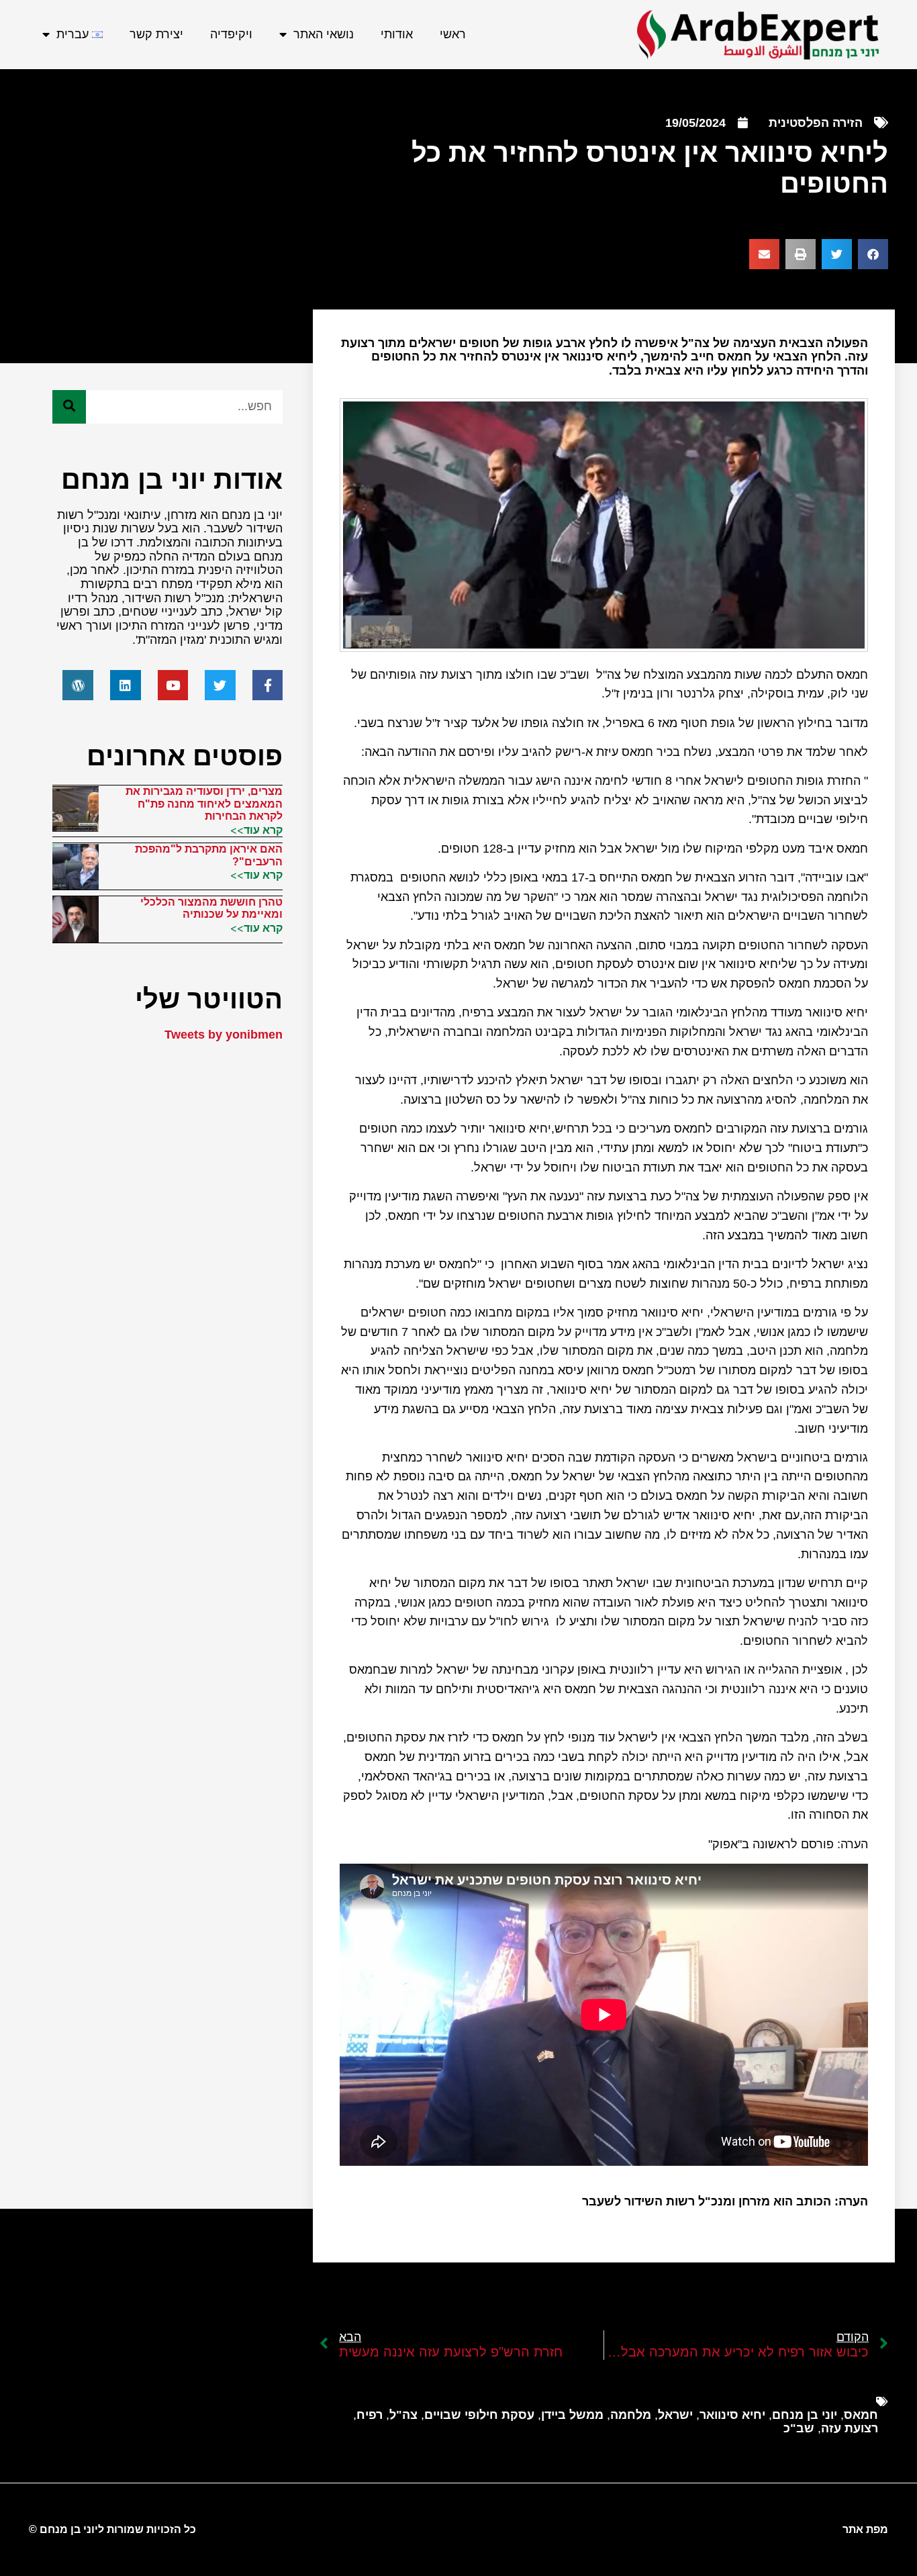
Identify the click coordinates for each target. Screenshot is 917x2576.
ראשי (453, 34)
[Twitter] (220, 685)
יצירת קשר (156, 34)
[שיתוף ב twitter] (837, 254)
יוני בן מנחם (805, 2415)
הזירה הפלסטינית (816, 123)
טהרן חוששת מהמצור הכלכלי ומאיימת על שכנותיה (211, 908)
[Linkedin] (126, 685)
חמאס (861, 2415)
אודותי (397, 34)
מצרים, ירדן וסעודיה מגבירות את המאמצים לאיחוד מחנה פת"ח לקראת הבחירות (204, 804)
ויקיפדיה (231, 34)
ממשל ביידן (572, 2415)
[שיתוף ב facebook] (873, 254)
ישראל (675, 2415)
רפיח (370, 2415)
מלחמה (631, 2415)
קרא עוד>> (256, 830)
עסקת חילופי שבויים (479, 2415)
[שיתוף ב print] (801, 254)
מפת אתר (865, 2529)
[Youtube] (173, 685)
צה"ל (403, 2415)
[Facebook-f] (268, 685)
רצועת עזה (850, 2428)
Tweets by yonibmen (224, 1035)
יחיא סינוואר (732, 2415)
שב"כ (799, 2428)
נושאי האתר (324, 34)
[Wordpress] (78, 685)
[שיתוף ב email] (764, 254)
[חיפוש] (69, 407)
